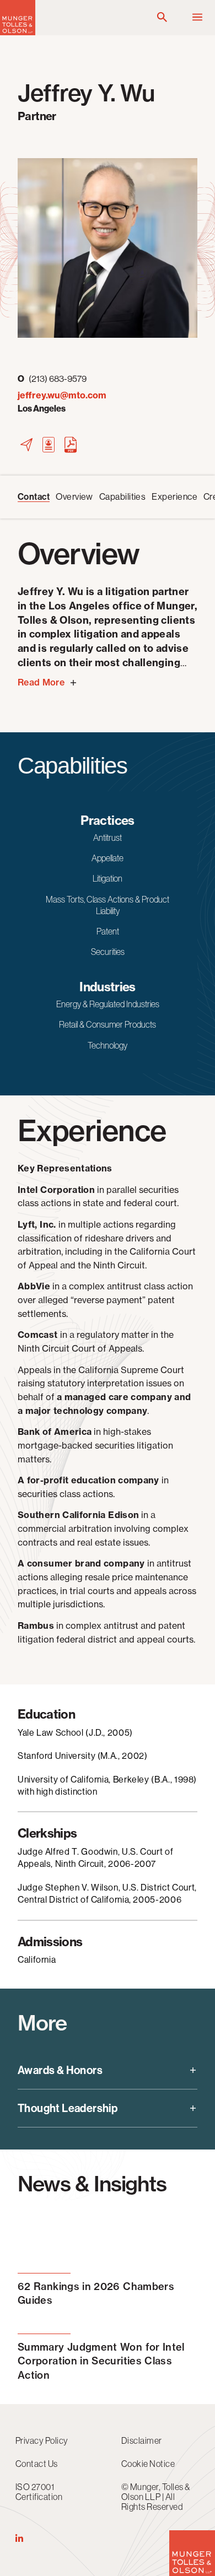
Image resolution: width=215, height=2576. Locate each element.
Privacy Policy (42, 2440)
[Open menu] (197, 18)
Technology (108, 1045)
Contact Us (37, 2464)
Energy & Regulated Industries (108, 1004)
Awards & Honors (60, 2070)
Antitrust (108, 838)
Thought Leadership (68, 2108)
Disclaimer (142, 2440)
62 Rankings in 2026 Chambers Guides (96, 2293)
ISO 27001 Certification (39, 2492)
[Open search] (162, 18)
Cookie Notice (148, 2464)
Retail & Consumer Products (108, 1024)
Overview (74, 497)
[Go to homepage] (18, 32)
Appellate (108, 858)
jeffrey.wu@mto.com (62, 395)
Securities (108, 952)
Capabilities (123, 497)
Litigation (108, 878)
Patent (108, 931)
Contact (34, 497)
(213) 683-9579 (52, 379)
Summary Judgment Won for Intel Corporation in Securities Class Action (101, 2361)
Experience (174, 497)
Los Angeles (42, 409)
